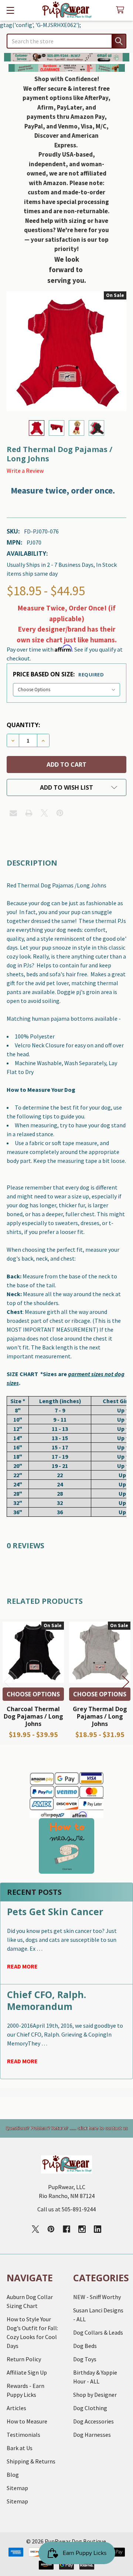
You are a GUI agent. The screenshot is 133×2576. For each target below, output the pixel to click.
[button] (67, 57)
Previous (7, 1682)
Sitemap (17, 2488)
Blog (13, 2475)
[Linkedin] (98, 2229)
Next (126, 1682)
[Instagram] (82, 2229)
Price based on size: (58, 674)
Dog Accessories (93, 2421)
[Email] (13, 813)
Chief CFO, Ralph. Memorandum (47, 2000)
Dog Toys (85, 2359)
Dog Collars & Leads (98, 2332)
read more (22, 1966)
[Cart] (122, 10)
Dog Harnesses (92, 2435)
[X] (44, 813)
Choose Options (33, 1694)
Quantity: (23, 725)
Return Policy (24, 2359)
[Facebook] (66, 2229)
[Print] (29, 813)
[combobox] (66, 41)
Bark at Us (20, 2448)
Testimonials (23, 2435)
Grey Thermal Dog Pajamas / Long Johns (100, 1716)
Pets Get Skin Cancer (55, 1911)
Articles (16, 2408)
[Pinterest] (60, 813)
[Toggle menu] (10, 10)
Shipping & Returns (31, 2461)
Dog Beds (85, 2346)
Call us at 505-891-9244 (66, 2209)
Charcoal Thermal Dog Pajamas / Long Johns (33, 1716)
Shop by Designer (95, 2395)
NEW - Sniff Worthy (97, 2297)
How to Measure (27, 2421)
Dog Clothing (90, 2408)
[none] (66, 351)
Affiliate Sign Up (27, 2372)
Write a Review (25, 471)
